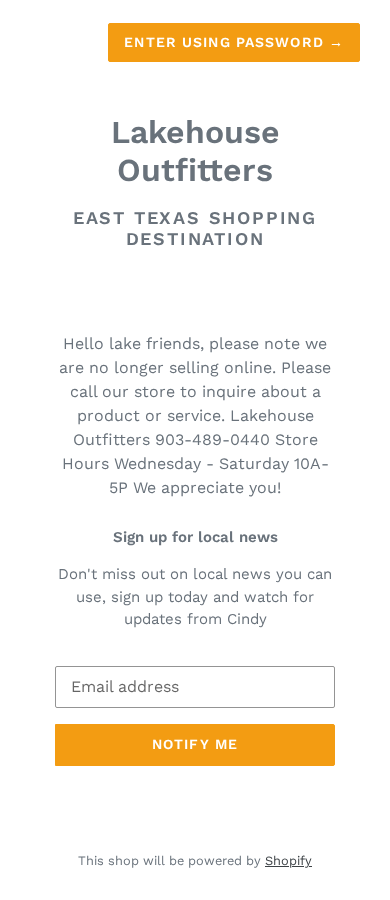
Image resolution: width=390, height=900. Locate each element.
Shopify (288, 860)
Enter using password (234, 42)
